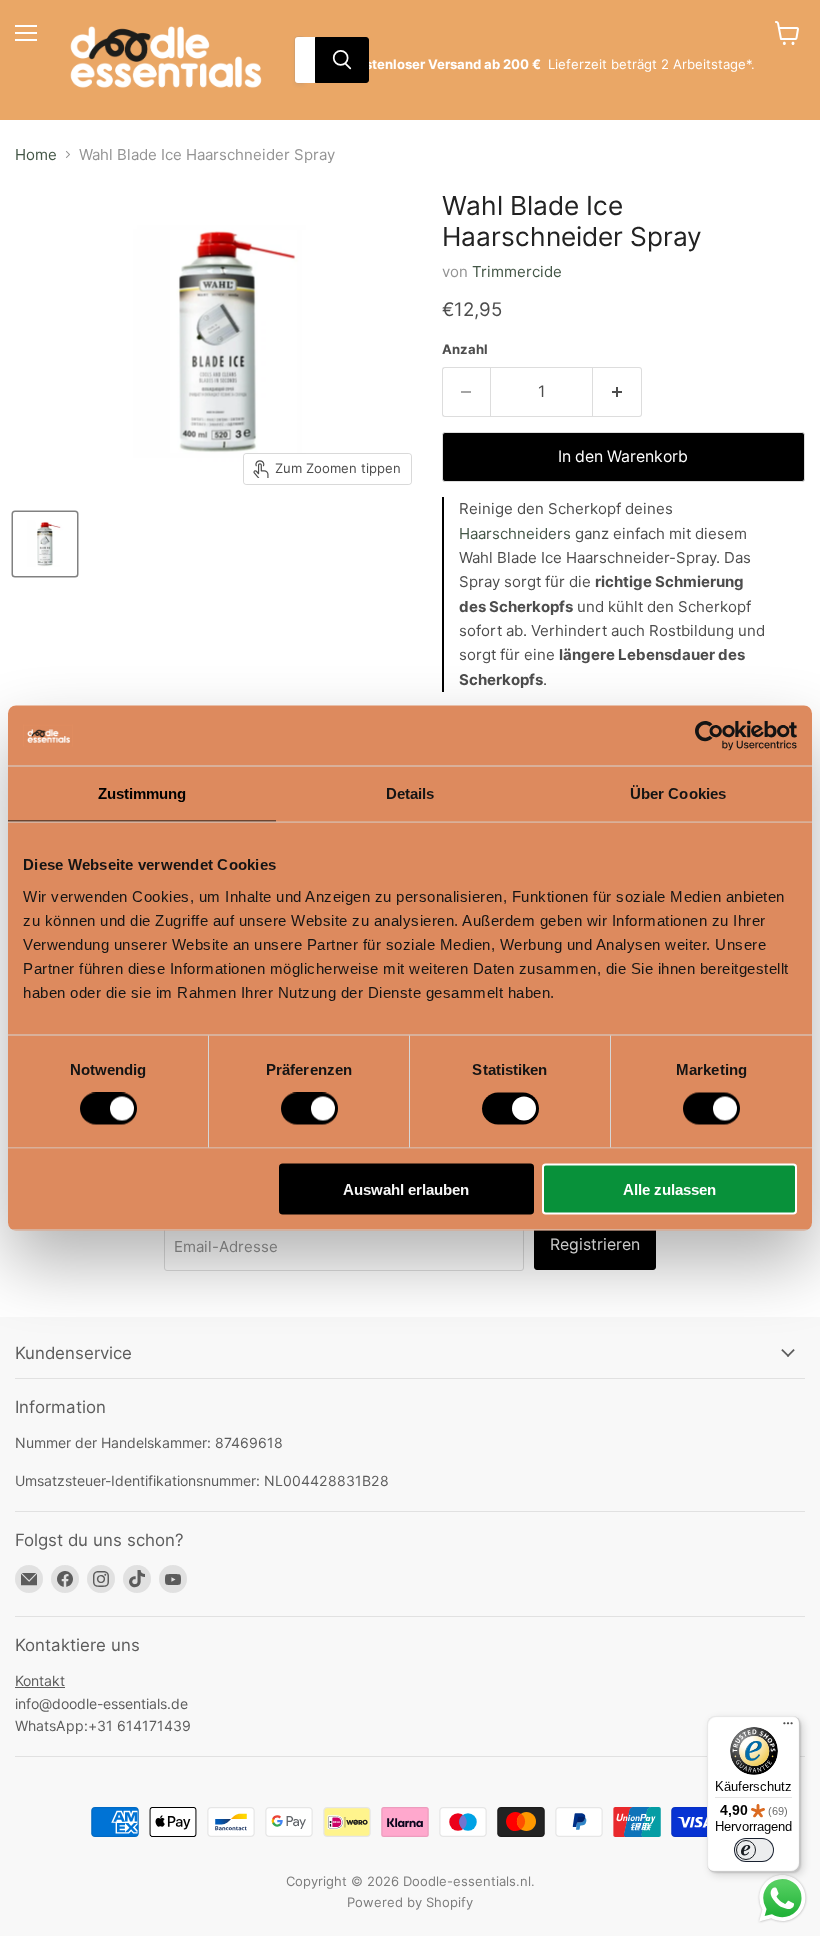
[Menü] (788, 1728)
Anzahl (465, 349)
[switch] (309, 1109)
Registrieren (595, 1244)
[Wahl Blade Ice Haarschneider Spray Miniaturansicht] (45, 544)
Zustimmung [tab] (142, 793)
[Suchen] (342, 60)
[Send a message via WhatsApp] (782, 1898)
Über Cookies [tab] (678, 793)
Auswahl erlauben (406, 1188)
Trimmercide (517, 271)
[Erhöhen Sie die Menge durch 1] (617, 392)
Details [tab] (410, 793)
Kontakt (40, 1680)
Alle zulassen (669, 1188)
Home (36, 154)
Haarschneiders (515, 533)
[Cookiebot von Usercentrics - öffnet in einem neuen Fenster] (709, 736)
